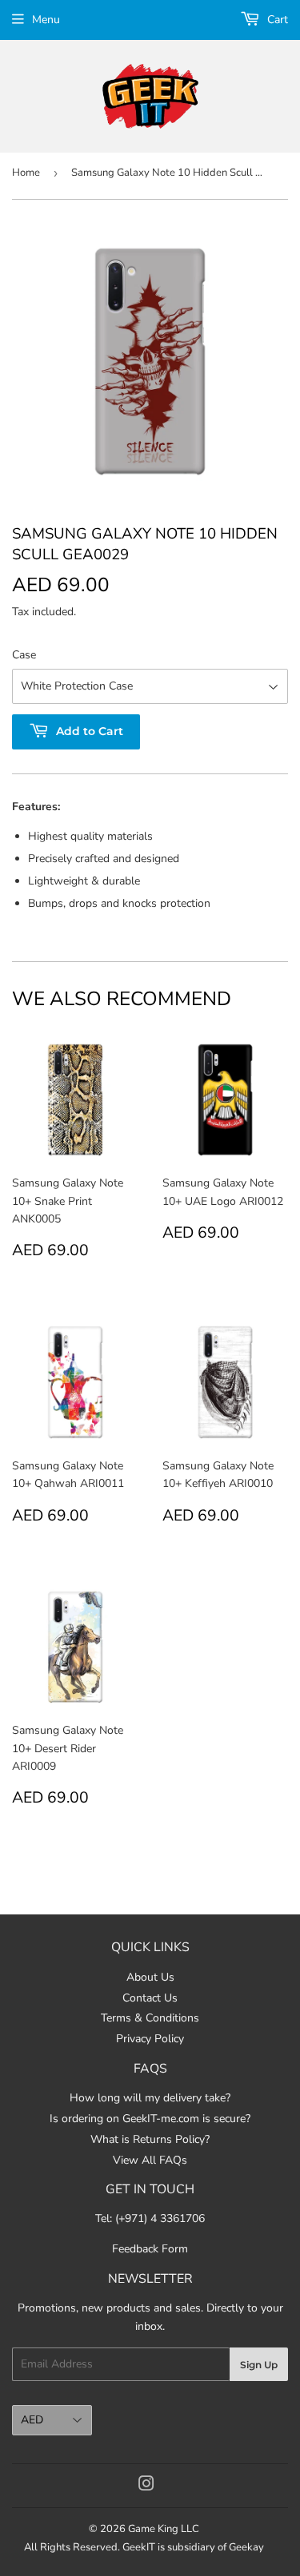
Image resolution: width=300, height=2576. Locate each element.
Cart (276, 20)
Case (24, 655)
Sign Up (259, 2365)
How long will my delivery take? (150, 2098)
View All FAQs (150, 2160)
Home (26, 173)
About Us (150, 1977)
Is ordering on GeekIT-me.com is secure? (150, 2119)
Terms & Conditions (150, 2018)
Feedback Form (150, 2249)
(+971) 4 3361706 (160, 2218)
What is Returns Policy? (150, 2139)
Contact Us (150, 1998)
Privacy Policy (150, 2039)
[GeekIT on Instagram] (146, 2486)
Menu (46, 20)
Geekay (246, 2547)
